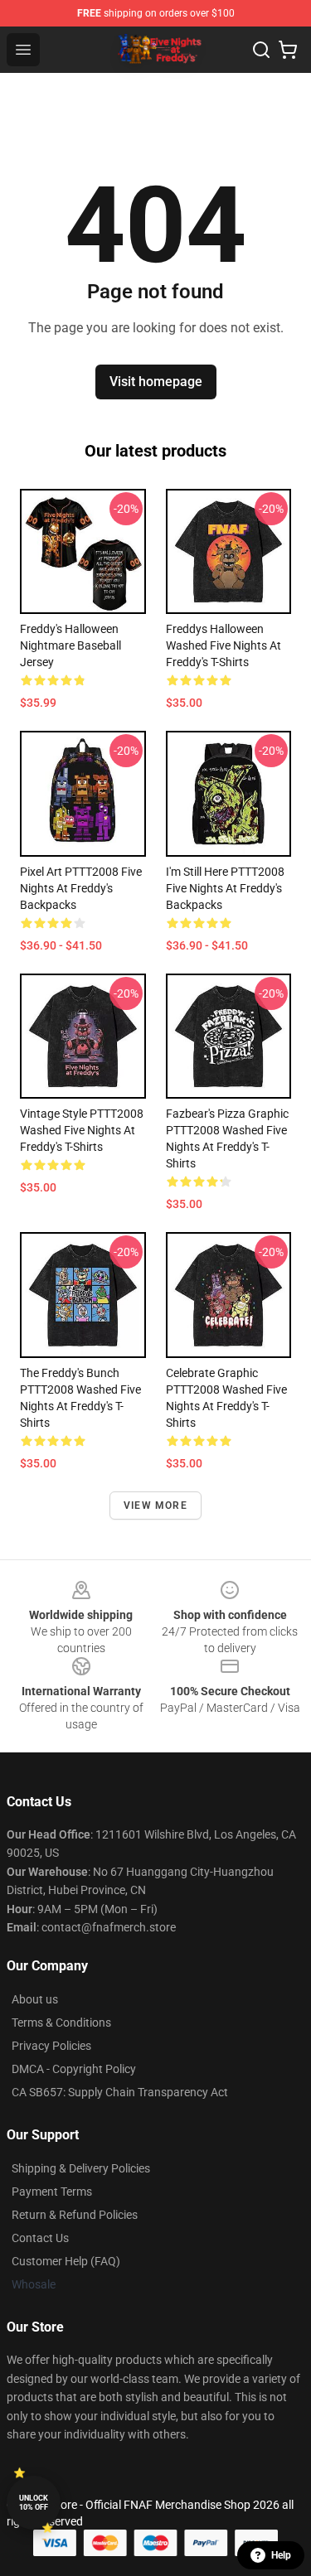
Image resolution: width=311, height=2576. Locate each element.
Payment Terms (52, 2192)
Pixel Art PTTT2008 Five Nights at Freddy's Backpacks (81, 888)
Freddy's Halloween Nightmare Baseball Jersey (70, 645)
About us (35, 1999)
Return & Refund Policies (75, 2215)
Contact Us (40, 2238)
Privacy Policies (51, 2046)
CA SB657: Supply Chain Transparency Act (120, 2092)
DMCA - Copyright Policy (74, 2069)
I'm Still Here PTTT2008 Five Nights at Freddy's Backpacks (225, 888)
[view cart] (288, 50)
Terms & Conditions (61, 2023)
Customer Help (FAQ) (66, 2261)
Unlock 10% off (34, 2503)
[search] (261, 50)
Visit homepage (156, 382)
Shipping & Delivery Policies (81, 2168)
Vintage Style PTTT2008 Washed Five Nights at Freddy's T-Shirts (82, 1130)
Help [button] (281, 2555)
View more (155, 1505)
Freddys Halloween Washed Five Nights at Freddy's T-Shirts (224, 645)
